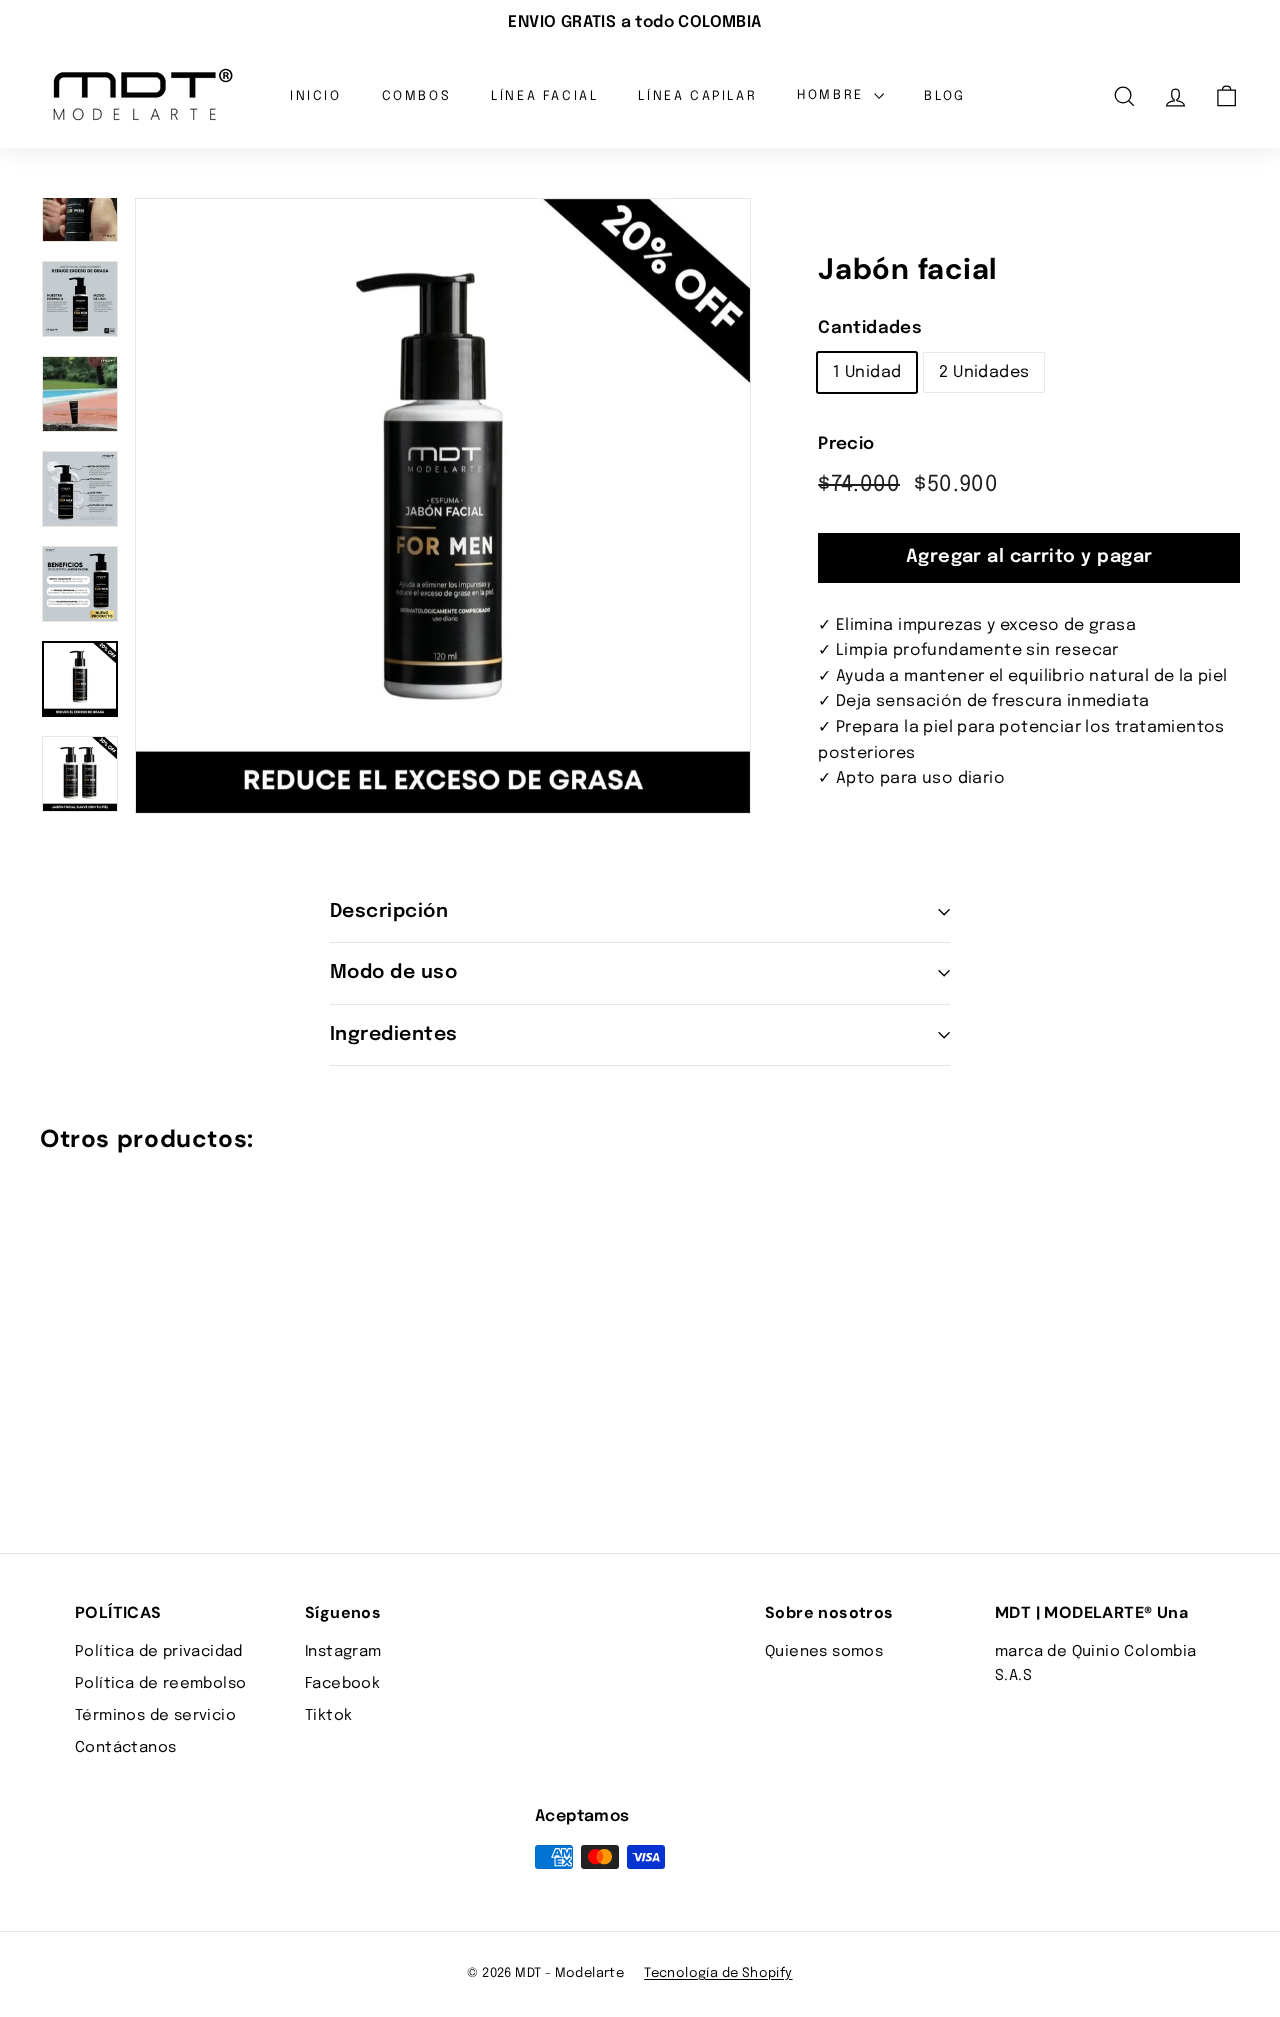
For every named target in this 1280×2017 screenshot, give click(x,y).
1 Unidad (867, 372)
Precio (846, 444)
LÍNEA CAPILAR (697, 95)
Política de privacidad (159, 1652)
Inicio (316, 95)
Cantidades (870, 328)
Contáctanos (125, 1748)
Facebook (342, 1684)
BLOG (944, 95)
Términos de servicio (155, 1716)
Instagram (343, 1652)
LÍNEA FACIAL (544, 95)
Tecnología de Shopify (718, 1973)
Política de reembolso (160, 1684)
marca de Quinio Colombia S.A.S (1096, 1664)
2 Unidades (984, 372)
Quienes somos (824, 1652)
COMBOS (417, 95)
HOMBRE (833, 95)
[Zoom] (443, 506)
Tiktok (328, 1716)
